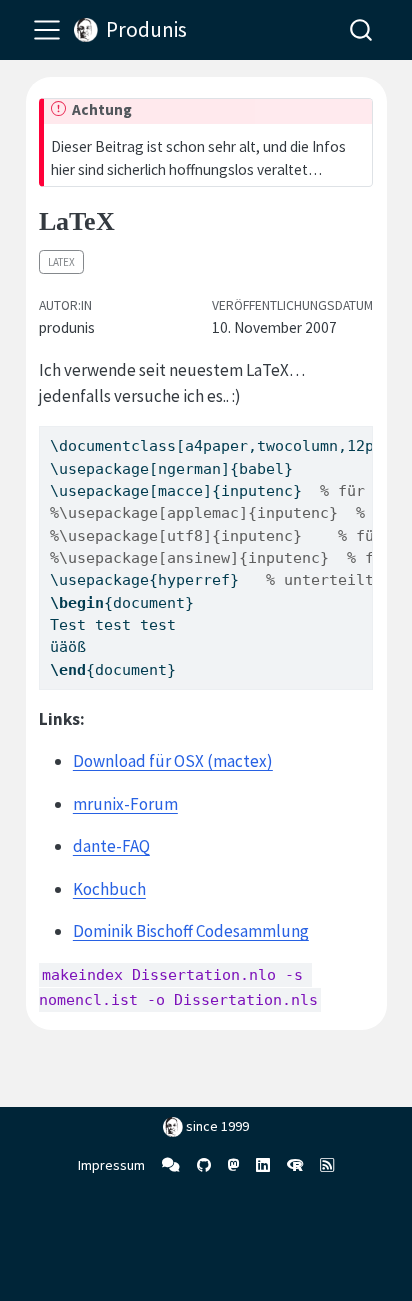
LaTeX (61, 262)
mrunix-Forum (125, 804)
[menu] (47, 30)
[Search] (361, 29)
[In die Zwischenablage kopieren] (362, 432)
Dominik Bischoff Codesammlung (191, 931)
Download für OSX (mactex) (173, 761)
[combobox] (362, 29)
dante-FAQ (111, 846)
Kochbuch (109, 889)
